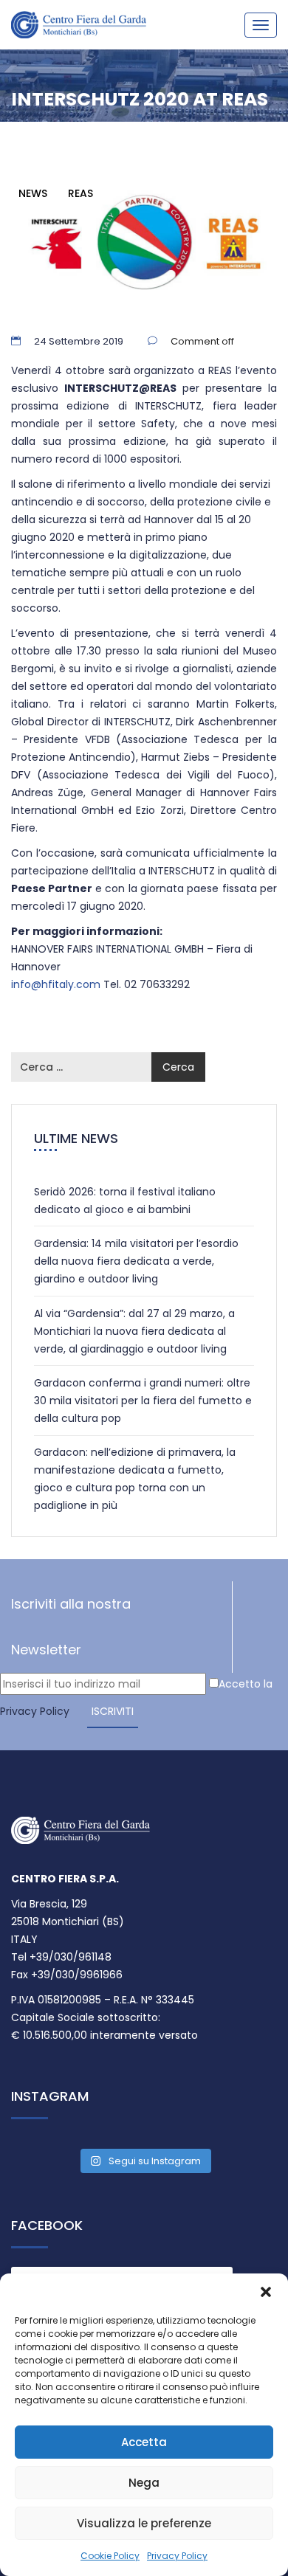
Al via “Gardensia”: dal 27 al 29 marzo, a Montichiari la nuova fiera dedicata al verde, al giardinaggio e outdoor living (134, 1331)
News (33, 193)
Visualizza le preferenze (144, 2523)
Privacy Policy (177, 2556)
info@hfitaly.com (56, 984)
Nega (144, 2483)
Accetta (144, 2442)
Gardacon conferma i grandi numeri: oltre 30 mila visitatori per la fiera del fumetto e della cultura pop (143, 1401)
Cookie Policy (110, 2556)
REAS (80, 193)
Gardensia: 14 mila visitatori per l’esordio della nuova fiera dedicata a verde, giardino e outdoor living (136, 1261)
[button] (266, 2292)
